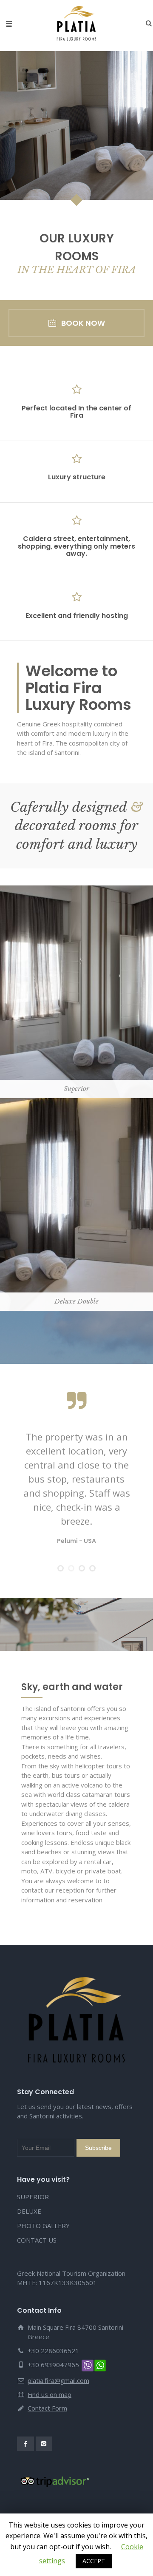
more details (79, 1029)
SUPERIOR (33, 2197)
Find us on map (50, 2394)
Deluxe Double (77, 1163)
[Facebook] (25, 2444)
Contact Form (47, 2408)
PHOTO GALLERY (43, 2226)
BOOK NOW (83, 323)
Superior (77, 951)
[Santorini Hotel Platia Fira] (76, 23)
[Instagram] (44, 2444)
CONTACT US (37, 2240)
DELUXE (29, 2211)
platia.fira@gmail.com (58, 2380)
